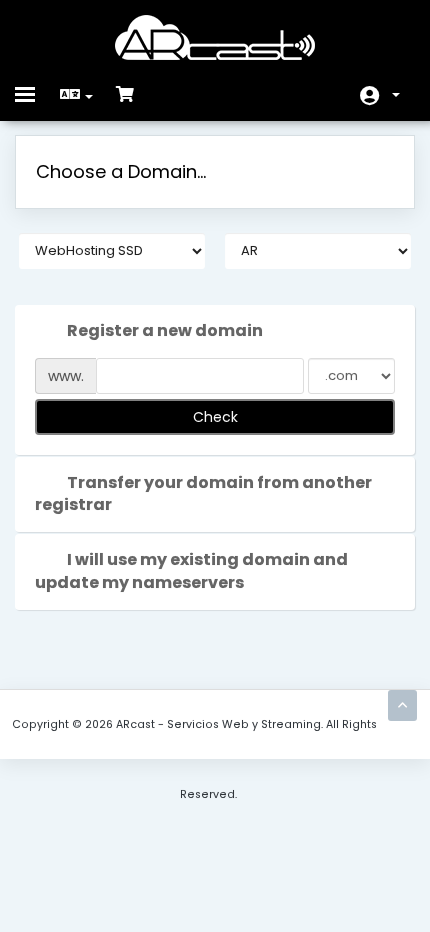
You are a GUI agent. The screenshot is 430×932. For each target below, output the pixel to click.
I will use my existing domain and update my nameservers (191, 571)
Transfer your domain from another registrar (203, 494)
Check (215, 417)
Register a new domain (165, 331)
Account (380, 95)
